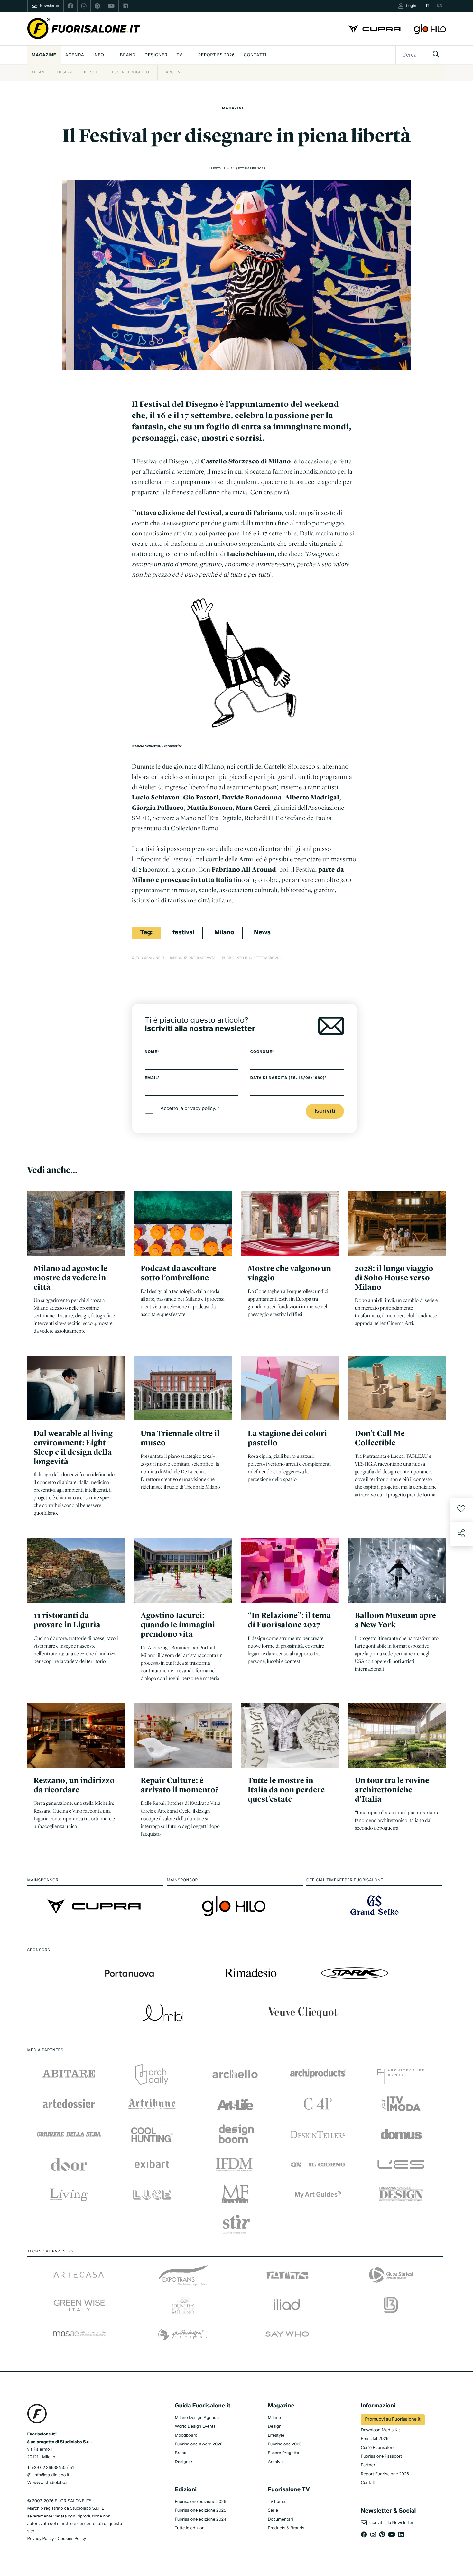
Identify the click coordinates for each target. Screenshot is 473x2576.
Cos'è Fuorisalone (378, 2448)
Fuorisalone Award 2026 (199, 2444)
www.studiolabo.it (51, 2483)
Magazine (44, 55)
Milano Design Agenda (197, 2418)
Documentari (280, 2520)
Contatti (255, 55)
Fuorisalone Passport (381, 2457)
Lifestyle (92, 73)
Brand (128, 55)
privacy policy (200, 1109)
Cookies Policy (72, 2539)
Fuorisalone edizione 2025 (200, 2511)
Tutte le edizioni (190, 2528)
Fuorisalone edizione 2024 (200, 2520)
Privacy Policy (41, 2539)
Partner (368, 2465)
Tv (180, 55)
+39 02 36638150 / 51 (53, 2468)
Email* (152, 1078)
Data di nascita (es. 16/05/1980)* (288, 1078)
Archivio (175, 73)
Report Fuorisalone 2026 (385, 2474)
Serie (273, 2511)
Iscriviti (325, 1111)
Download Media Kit (380, 2430)
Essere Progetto (131, 73)
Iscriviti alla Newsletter (390, 2523)
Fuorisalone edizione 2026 (200, 2502)
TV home (276, 2502)
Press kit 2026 (375, 2439)
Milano (40, 73)
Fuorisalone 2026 (285, 2444)
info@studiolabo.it (51, 2475)
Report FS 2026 (217, 55)
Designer (156, 55)
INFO (99, 55)
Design (65, 73)
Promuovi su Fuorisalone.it (393, 2420)
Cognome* (262, 1052)
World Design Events (195, 2427)
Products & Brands (286, 2528)
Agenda (75, 55)
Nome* (152, 1052)
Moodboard (186, 2436)
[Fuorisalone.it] (84, 28)
